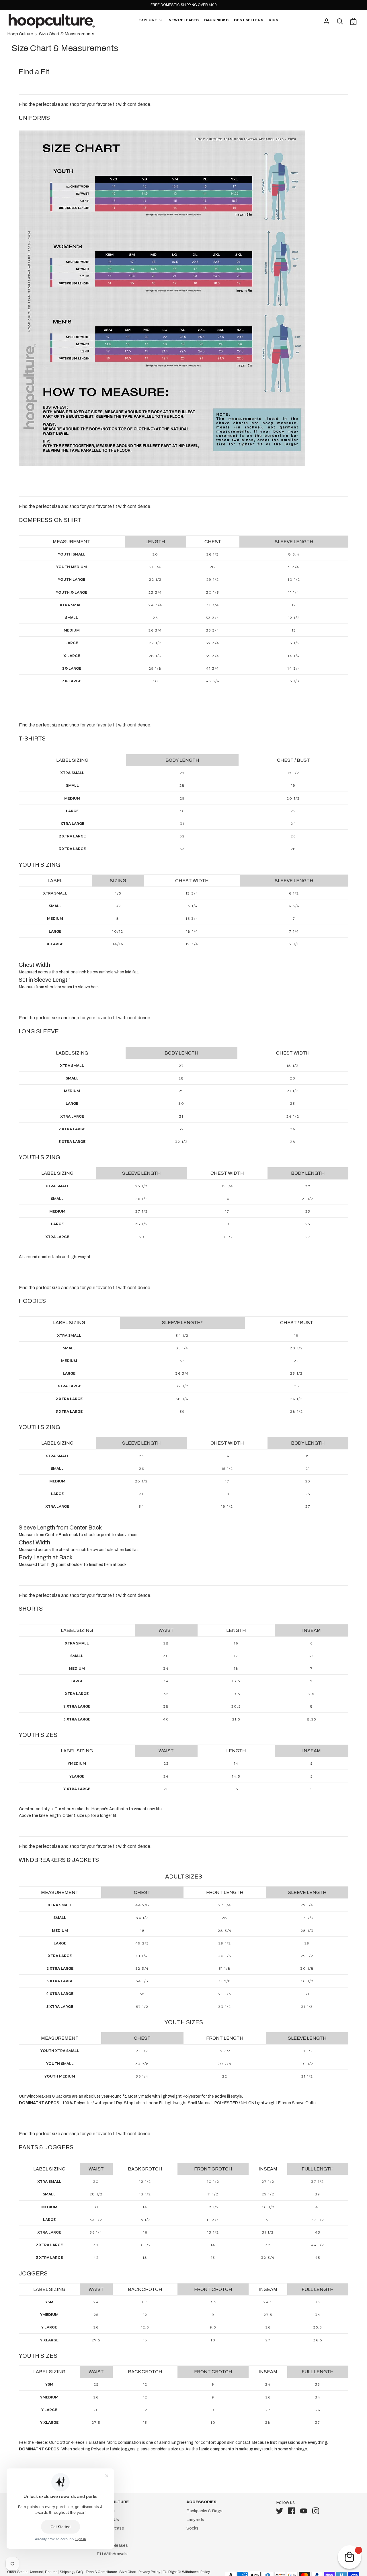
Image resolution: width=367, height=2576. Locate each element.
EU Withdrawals (112, 2554)
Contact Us (108, 2520)
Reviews (105, 2537)
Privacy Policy (149, 2572)
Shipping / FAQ (71, 2572)
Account (36, 2572)
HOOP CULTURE (113, 2502)
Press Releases (112, 2545)
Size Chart (128, 2572)
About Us (106, 2511)
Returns (51, 2572)
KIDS (273, 20)
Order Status (17, 2572)
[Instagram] (317, 2511)
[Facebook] (293, 2511)
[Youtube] (305, 2511)
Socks (192, 2528)
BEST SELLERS (249, 20)
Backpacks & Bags (204, 2511)
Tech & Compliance (101, 2572)
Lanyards (195, 2520)
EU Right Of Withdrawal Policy (186, 2572)
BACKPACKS (216, 20)
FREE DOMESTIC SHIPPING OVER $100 (184, 5)
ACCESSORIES (201, 2502)
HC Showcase (110, 2528)
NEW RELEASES (184, 20)
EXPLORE (148, 20)
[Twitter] (281, 2511)
